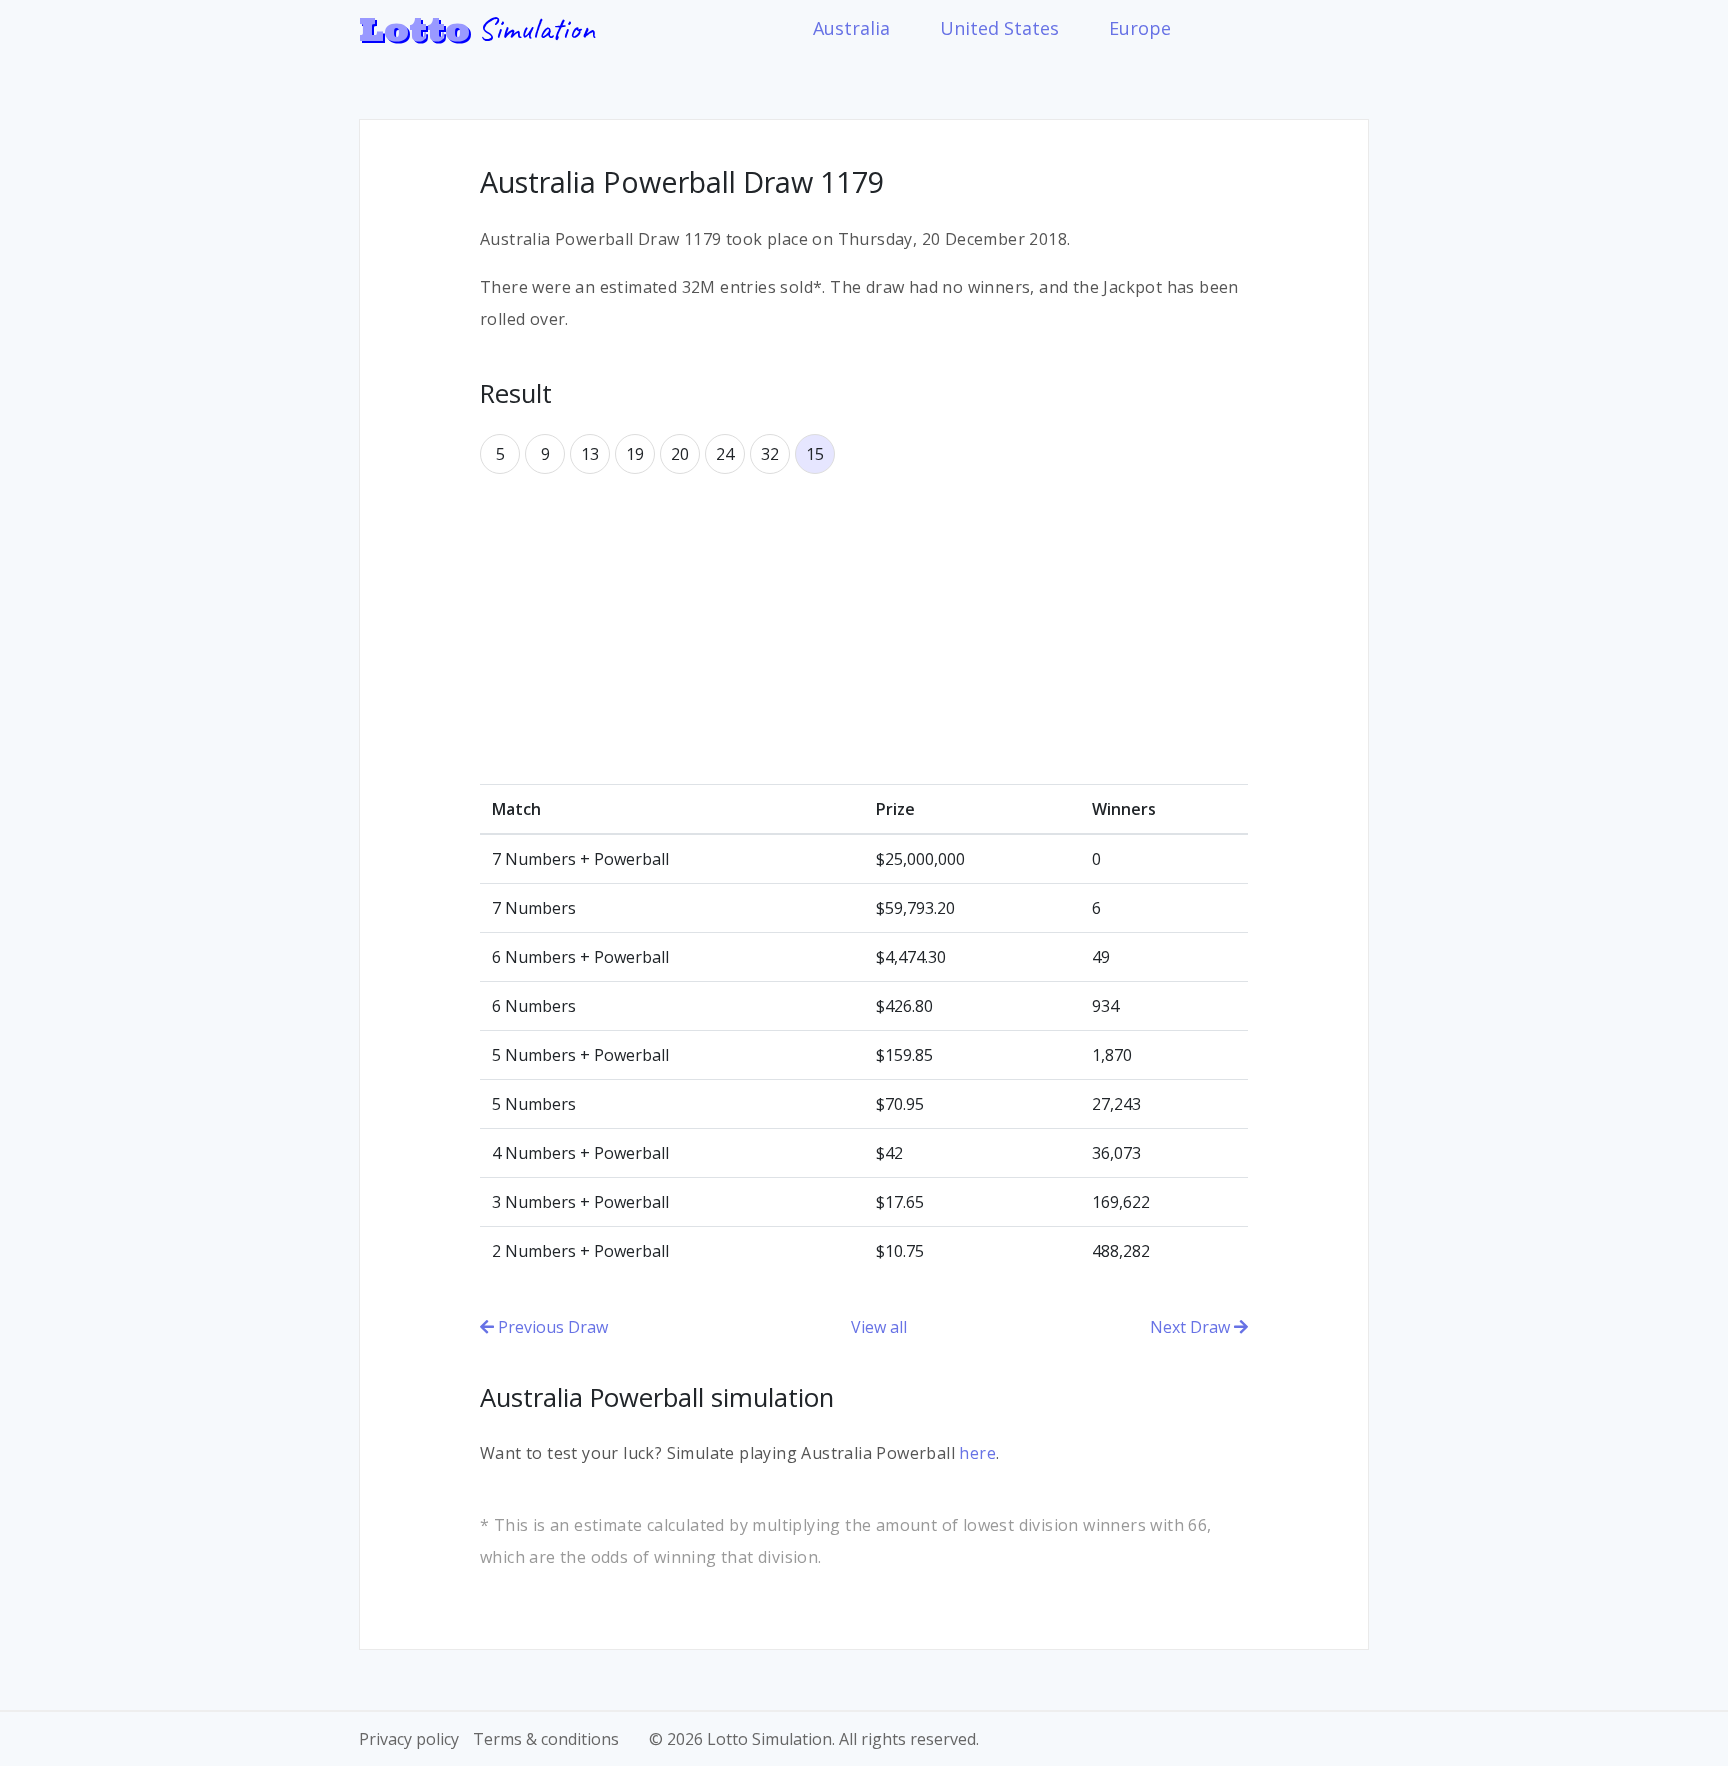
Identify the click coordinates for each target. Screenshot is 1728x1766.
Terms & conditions (546, 1739)
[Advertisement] (864, 629)
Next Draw (1192, 1327)
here (977, 1453)
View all (879, 1327)
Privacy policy (409, 1739)
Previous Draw (551, 1327)
